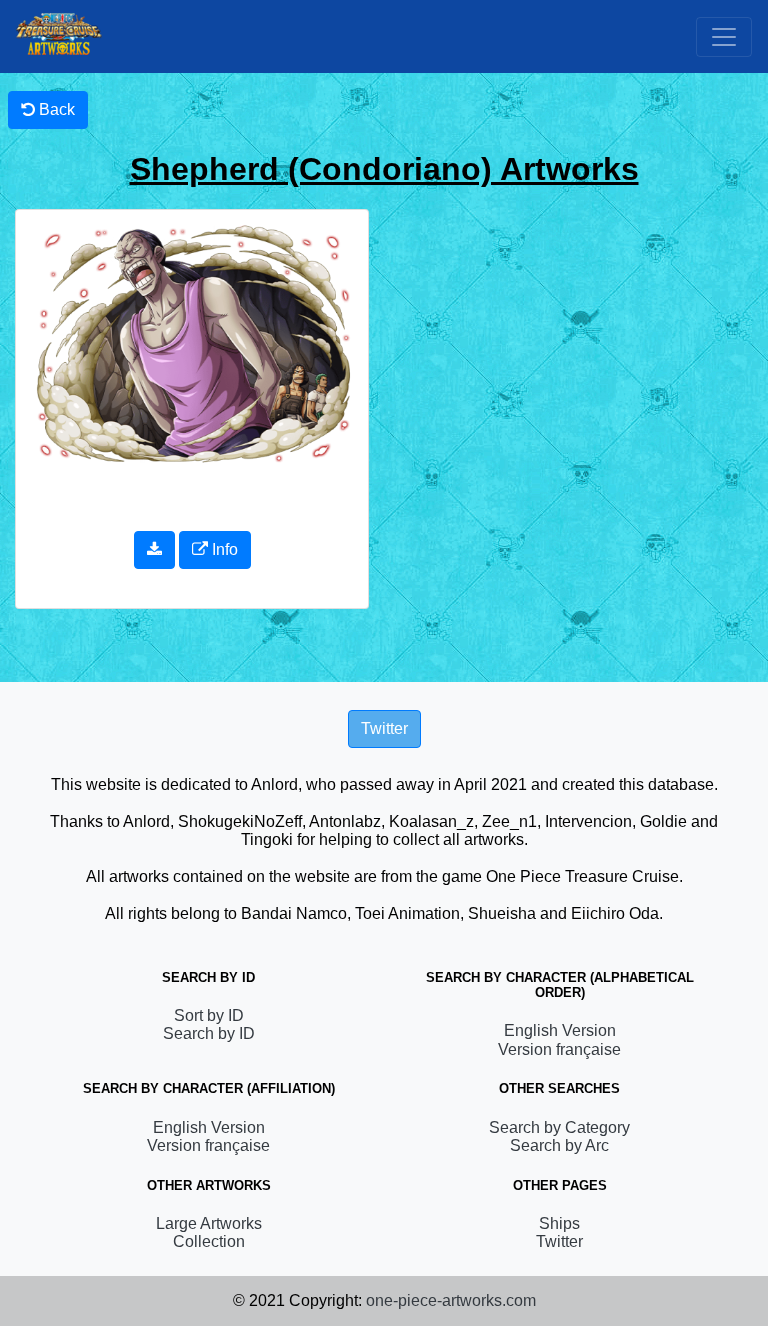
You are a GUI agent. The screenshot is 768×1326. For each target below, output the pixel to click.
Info (223, 549)
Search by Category (559, 1127)
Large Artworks (209, 1223)
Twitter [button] (384, 728)
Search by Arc (559, 1145)
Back (55, 109)
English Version (560, 1030)
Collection (209, 1241)
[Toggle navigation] (724, 37)
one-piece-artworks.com (451, 1300)
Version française (559, 1049)
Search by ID (209, 1033)
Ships (559, 1223)
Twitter (559, 1241)
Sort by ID (209, 1015)
